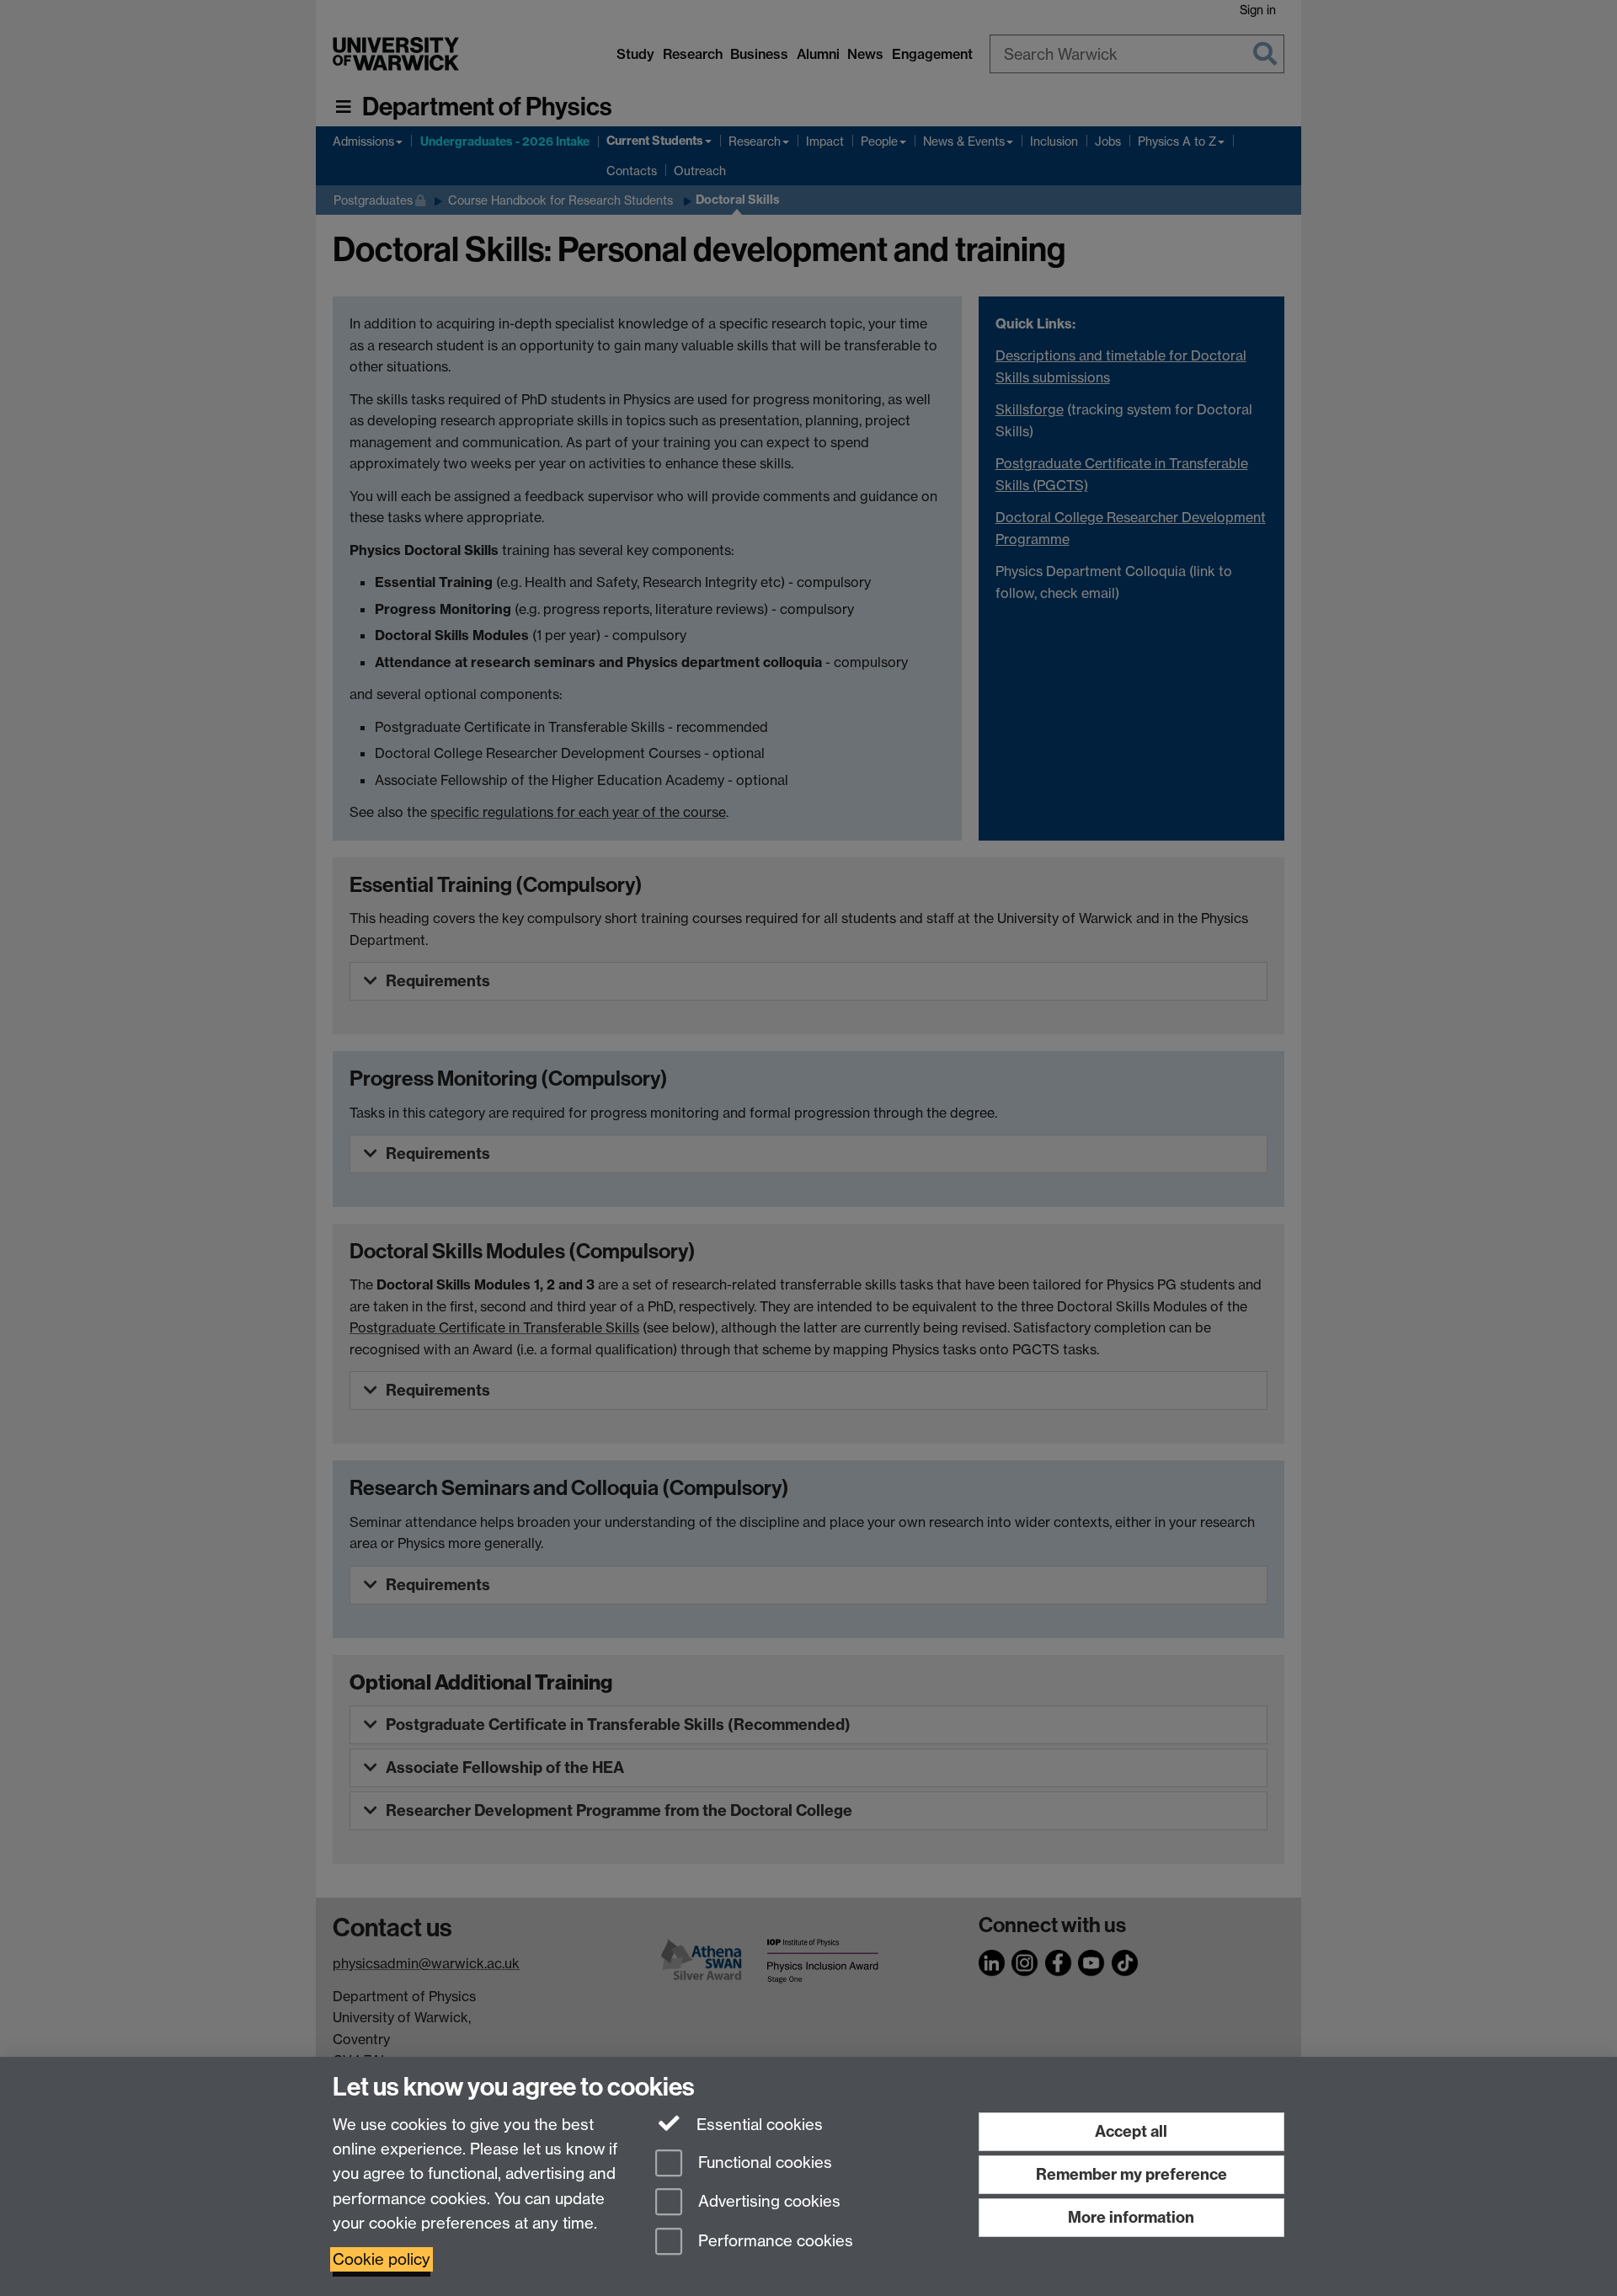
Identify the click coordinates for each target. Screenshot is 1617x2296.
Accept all (1131, 2131)
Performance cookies (774, 2242)
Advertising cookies (767, 2202)
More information (1131, 2217)
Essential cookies (758, 2125)
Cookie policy (382, 2259)
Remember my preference (1131, 2174)
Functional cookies (763, 2163)
